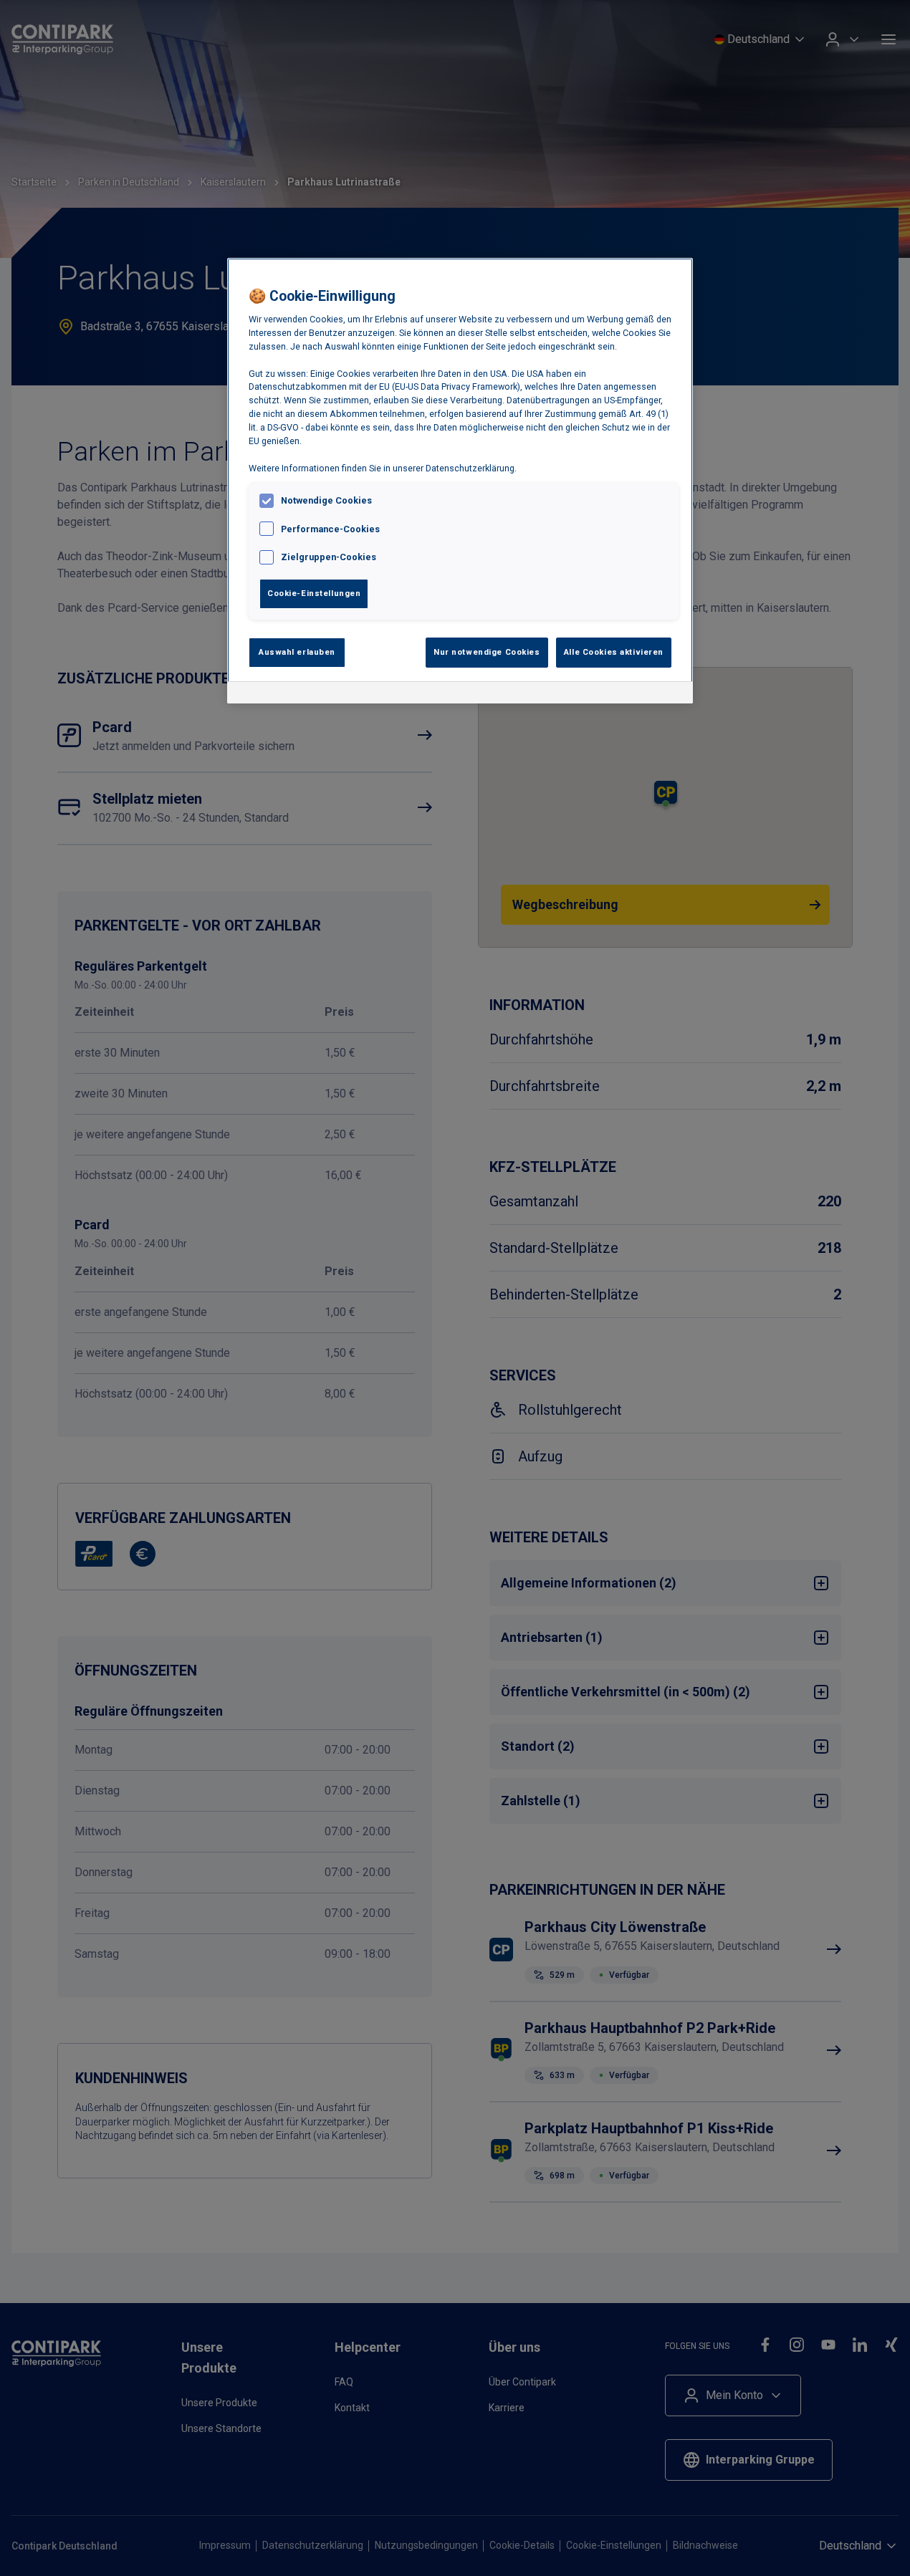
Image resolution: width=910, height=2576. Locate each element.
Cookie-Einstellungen (314, 593)
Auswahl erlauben (297, 652)
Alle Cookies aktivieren (614, 652)
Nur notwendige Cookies (487, 652)
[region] (460, 481)
